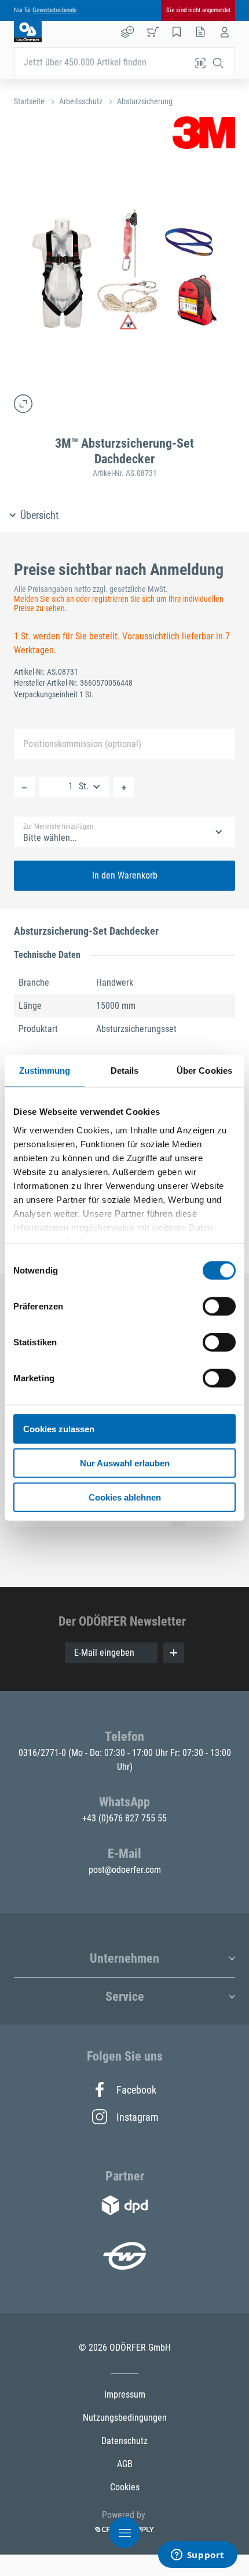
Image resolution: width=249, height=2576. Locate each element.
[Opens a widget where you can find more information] (197, 2556)
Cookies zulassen (59, 1429)
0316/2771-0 (43, 1753)
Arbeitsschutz (81, 101)
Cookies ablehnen (125, 1497)
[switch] (219, 1307)
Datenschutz (124, 2441)
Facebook (136, 2090)
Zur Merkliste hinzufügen (58, 826)
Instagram (137, 2117)
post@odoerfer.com (125, 1870)
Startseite (29, 101)
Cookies (125, 2487)
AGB (125, 2464)
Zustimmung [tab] (45, 1071)
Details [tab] (125, 1071)
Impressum (125, 2394)
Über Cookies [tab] (204, 1071)
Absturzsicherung (145, 101)
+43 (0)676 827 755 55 (124, 1818)
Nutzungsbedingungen (125, 2418)
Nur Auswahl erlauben (125, 1463)
